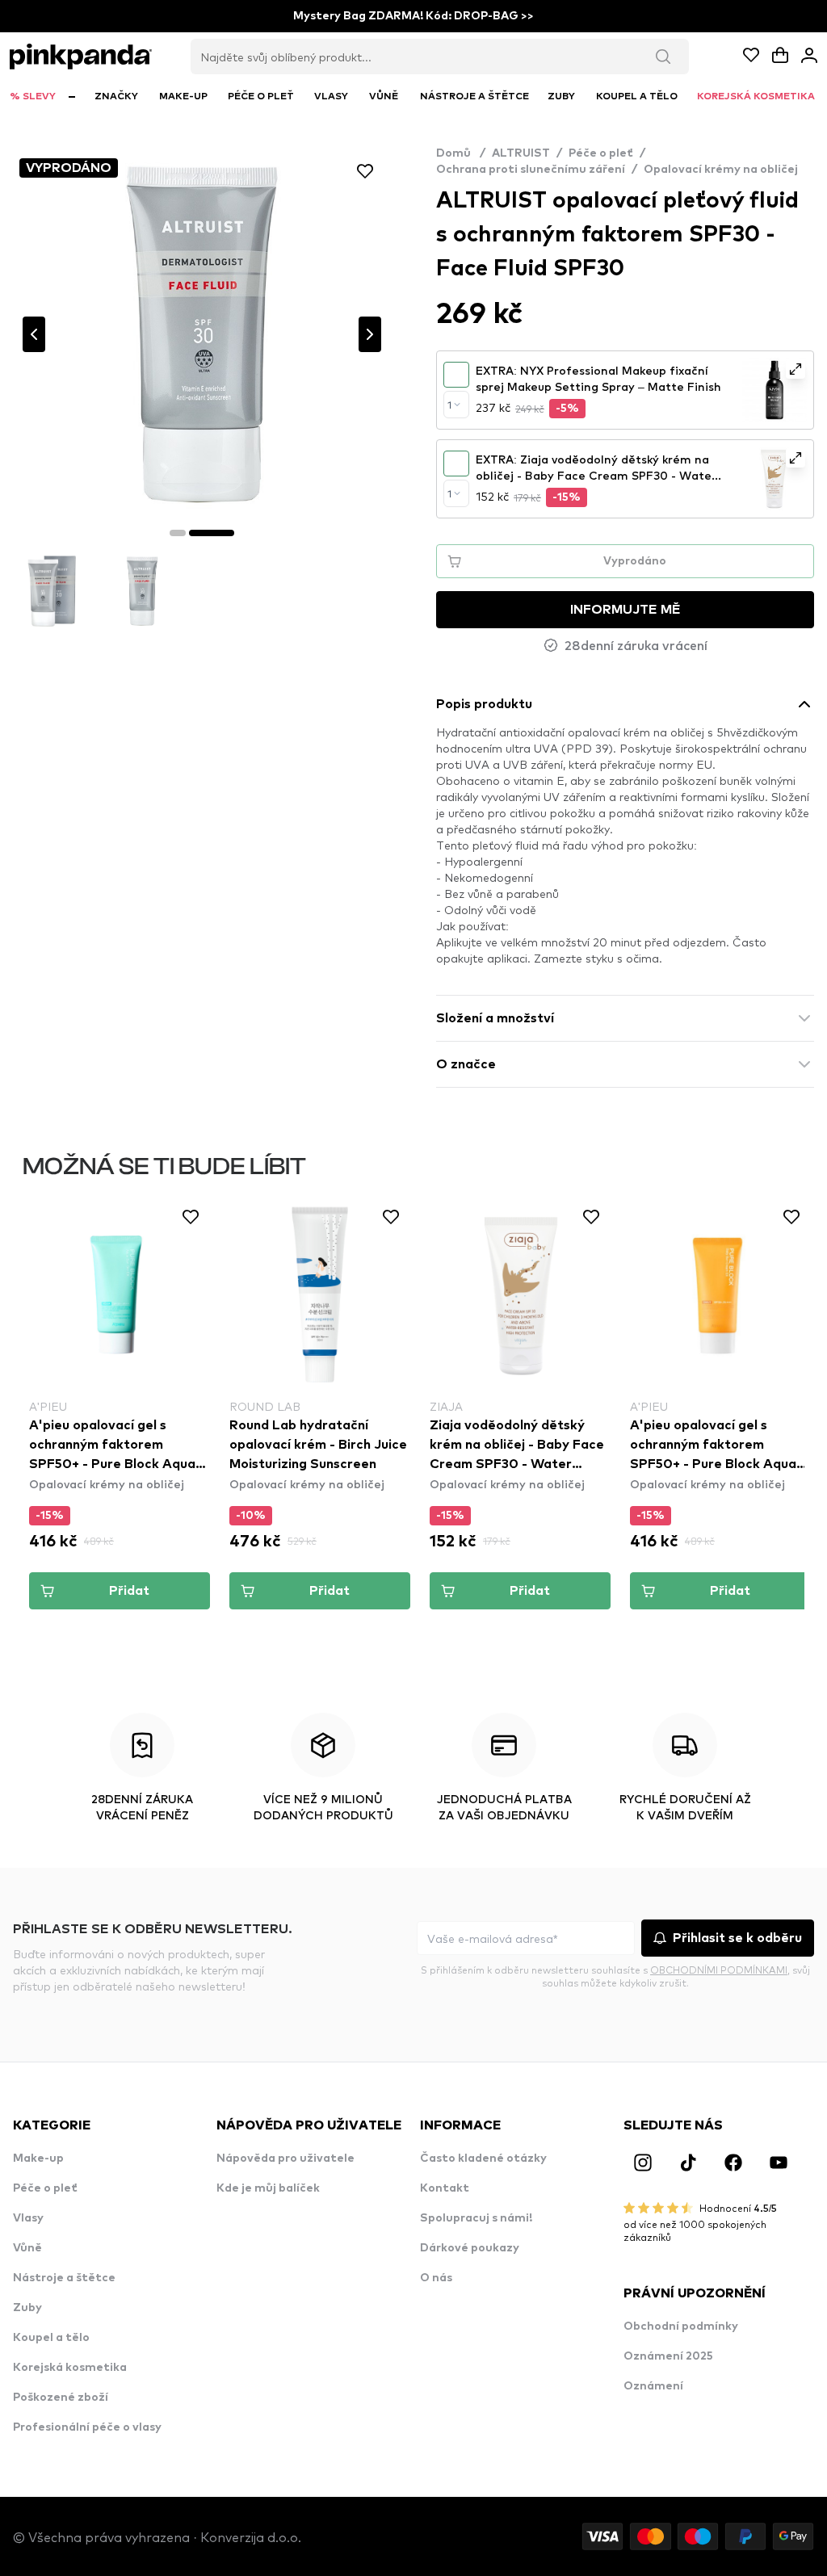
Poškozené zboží (61, 2398)
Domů (461, 153)
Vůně (27, 2248)
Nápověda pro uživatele (285, 2159)
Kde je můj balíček (268, 2188)
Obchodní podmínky (681, 2326)
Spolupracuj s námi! (476, 2218)
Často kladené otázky (483, 2159)
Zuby (27, 2308)
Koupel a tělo (51, 2338)
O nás (436, 2278)
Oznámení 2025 (668, 2356)
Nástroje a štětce (64, 2278)
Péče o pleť (601, 153)
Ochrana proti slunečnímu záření (531, 170)
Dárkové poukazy (470, 2248)
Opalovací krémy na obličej (721, 170)
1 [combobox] (449, 405)
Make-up (38, 2159)
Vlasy (28, 2218)
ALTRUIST (521, 153)
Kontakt (445, 2188)
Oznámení (653, 2386)
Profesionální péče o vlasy (87, 2427)
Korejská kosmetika (70, 2368)
